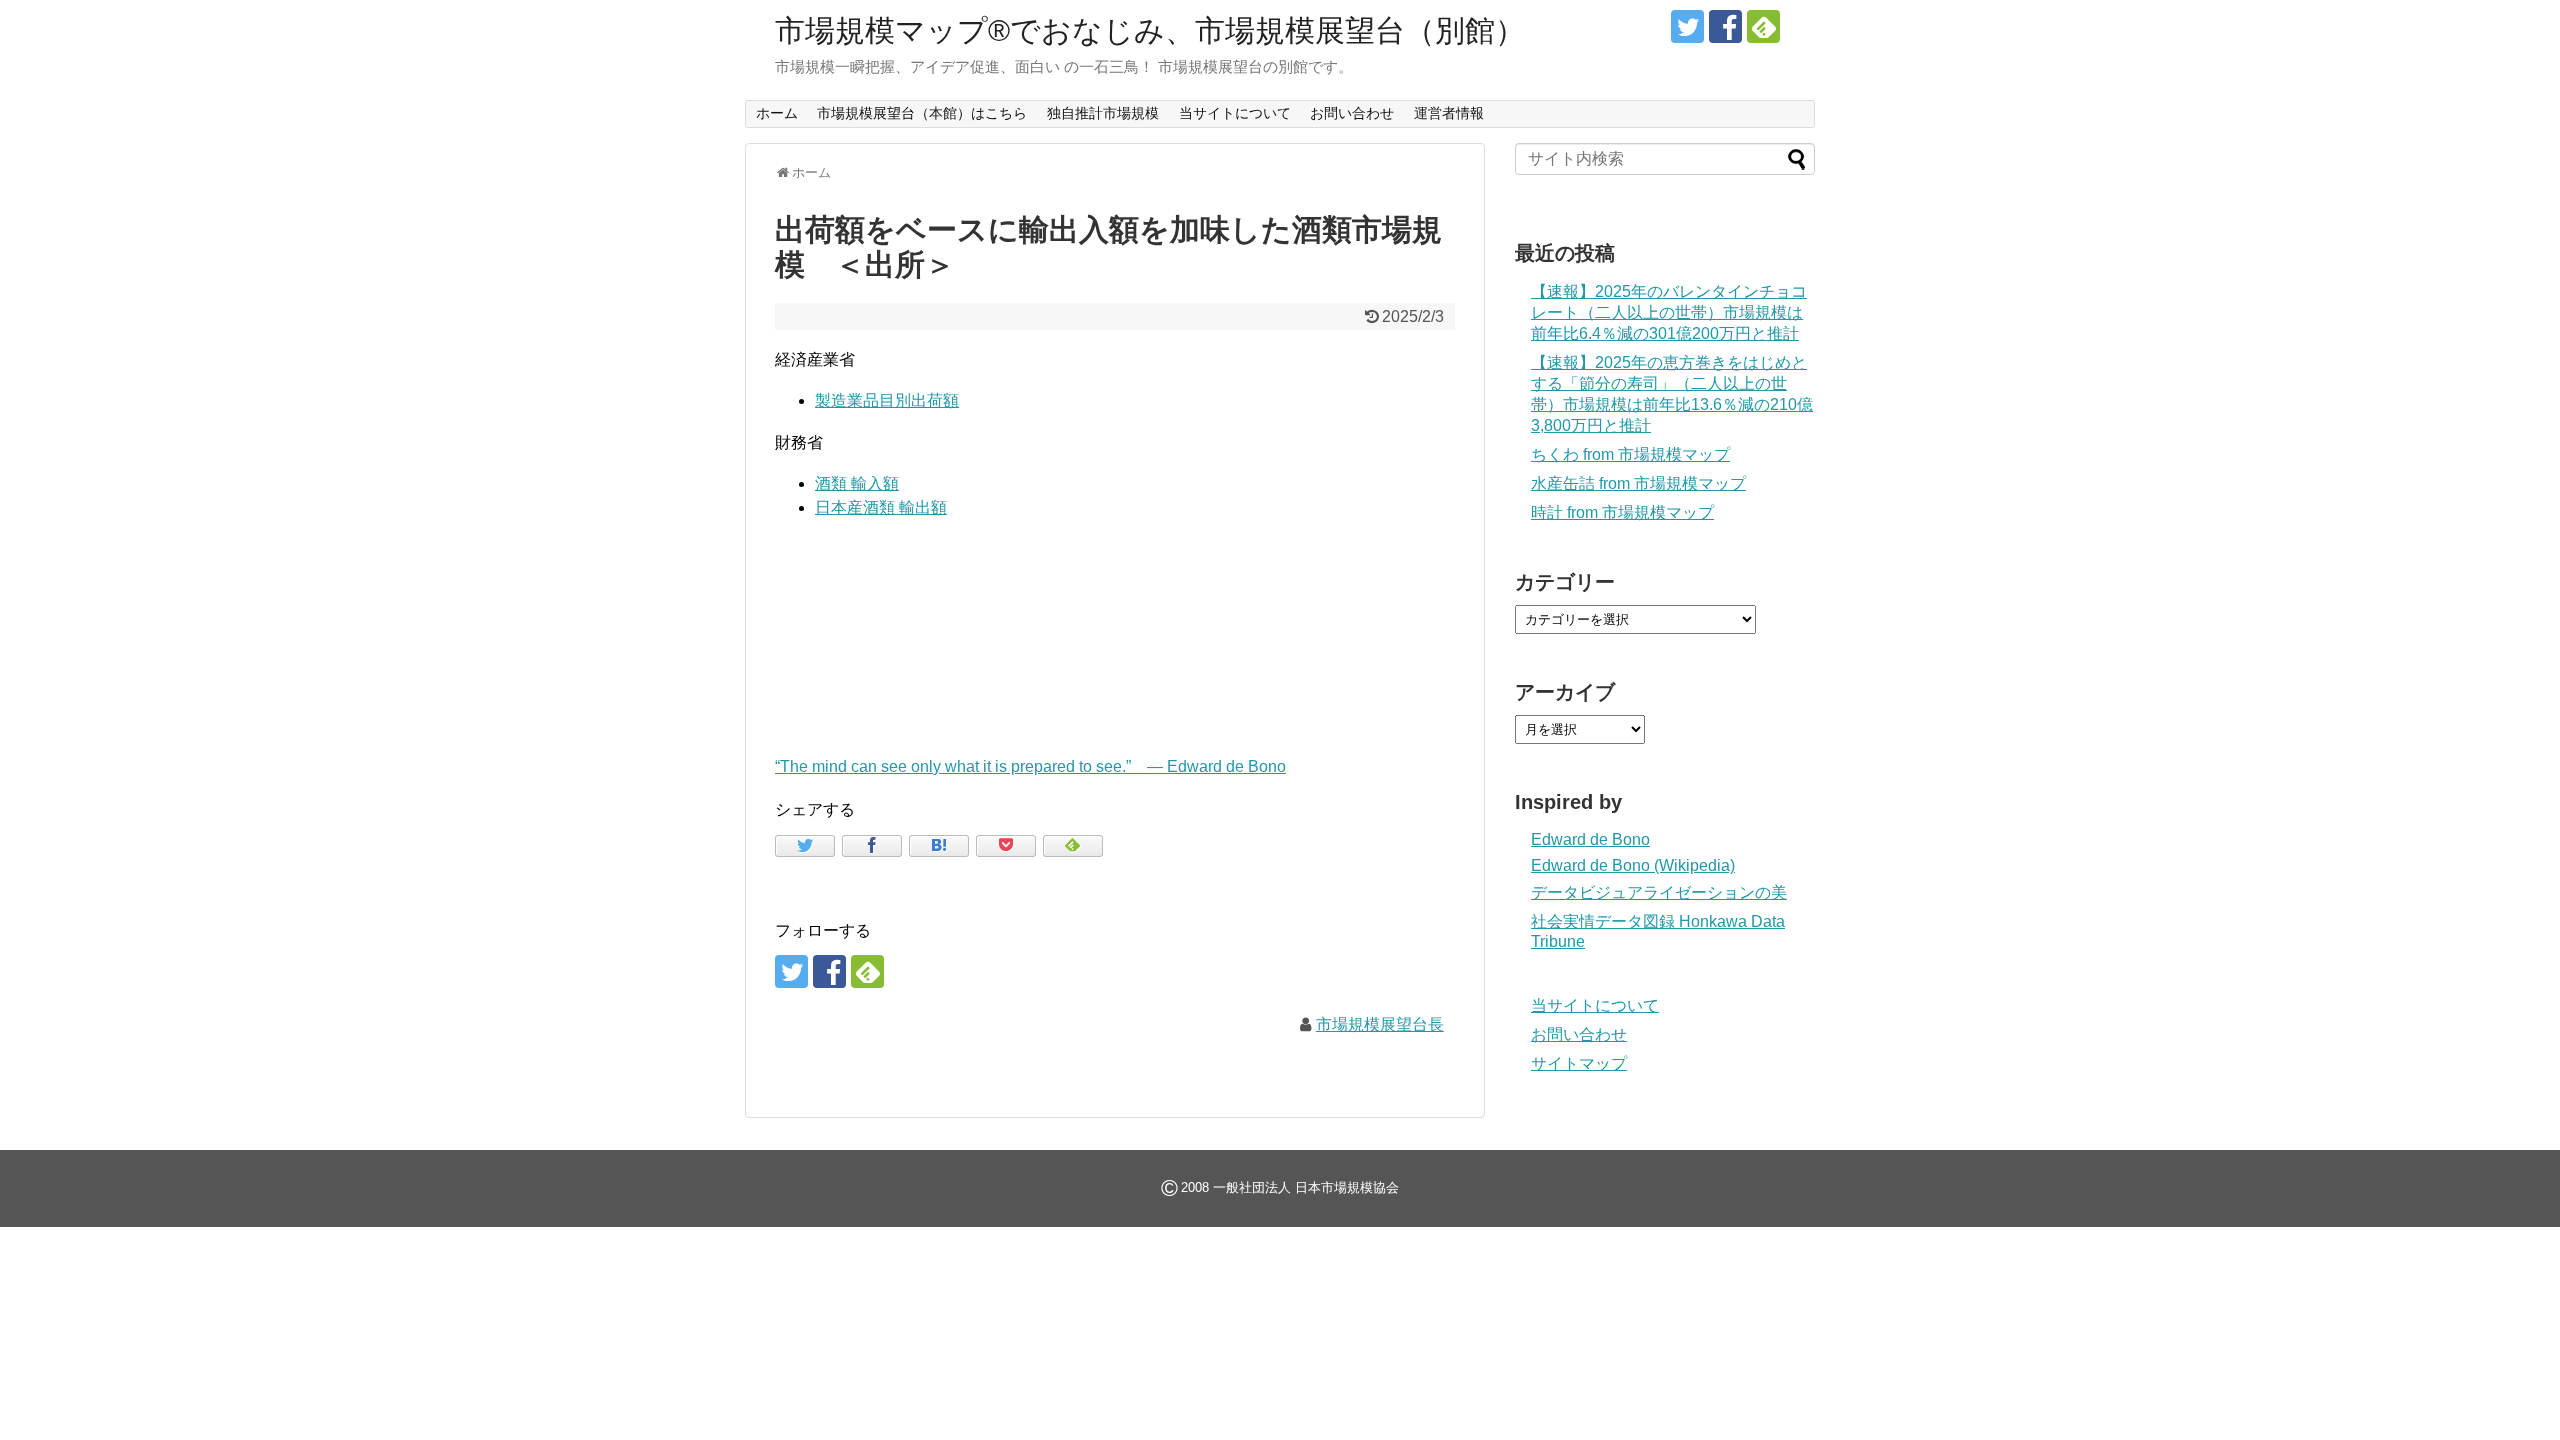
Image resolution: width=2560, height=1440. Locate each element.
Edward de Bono (1590, 839)
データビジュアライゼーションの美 (1659, 892)
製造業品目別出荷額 (887, 400)
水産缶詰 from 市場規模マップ (1638, 483)
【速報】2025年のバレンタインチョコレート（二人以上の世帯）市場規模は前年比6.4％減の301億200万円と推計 (1669, 312)
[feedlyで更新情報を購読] (1763, 26)
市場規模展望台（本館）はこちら (922, 113)
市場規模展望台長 (1380, 1024)
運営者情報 (1449, 113)
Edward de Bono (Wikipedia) (1633, 865)
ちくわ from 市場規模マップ (1630, 454)
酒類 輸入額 (857, 483)
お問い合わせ (1352, 113)
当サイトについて (1235, 113)
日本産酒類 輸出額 (881, 507)
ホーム (777, 113)
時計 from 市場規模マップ (1622, 512)
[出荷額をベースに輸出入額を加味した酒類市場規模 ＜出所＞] (939, 846)
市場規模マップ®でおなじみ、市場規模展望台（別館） (1150, 30)
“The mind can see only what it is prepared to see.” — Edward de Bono (1030, 766)
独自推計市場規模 (1103, 113)
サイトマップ (1579, 1063)
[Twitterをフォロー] (1687, 26)
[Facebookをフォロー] (1725, 26)
